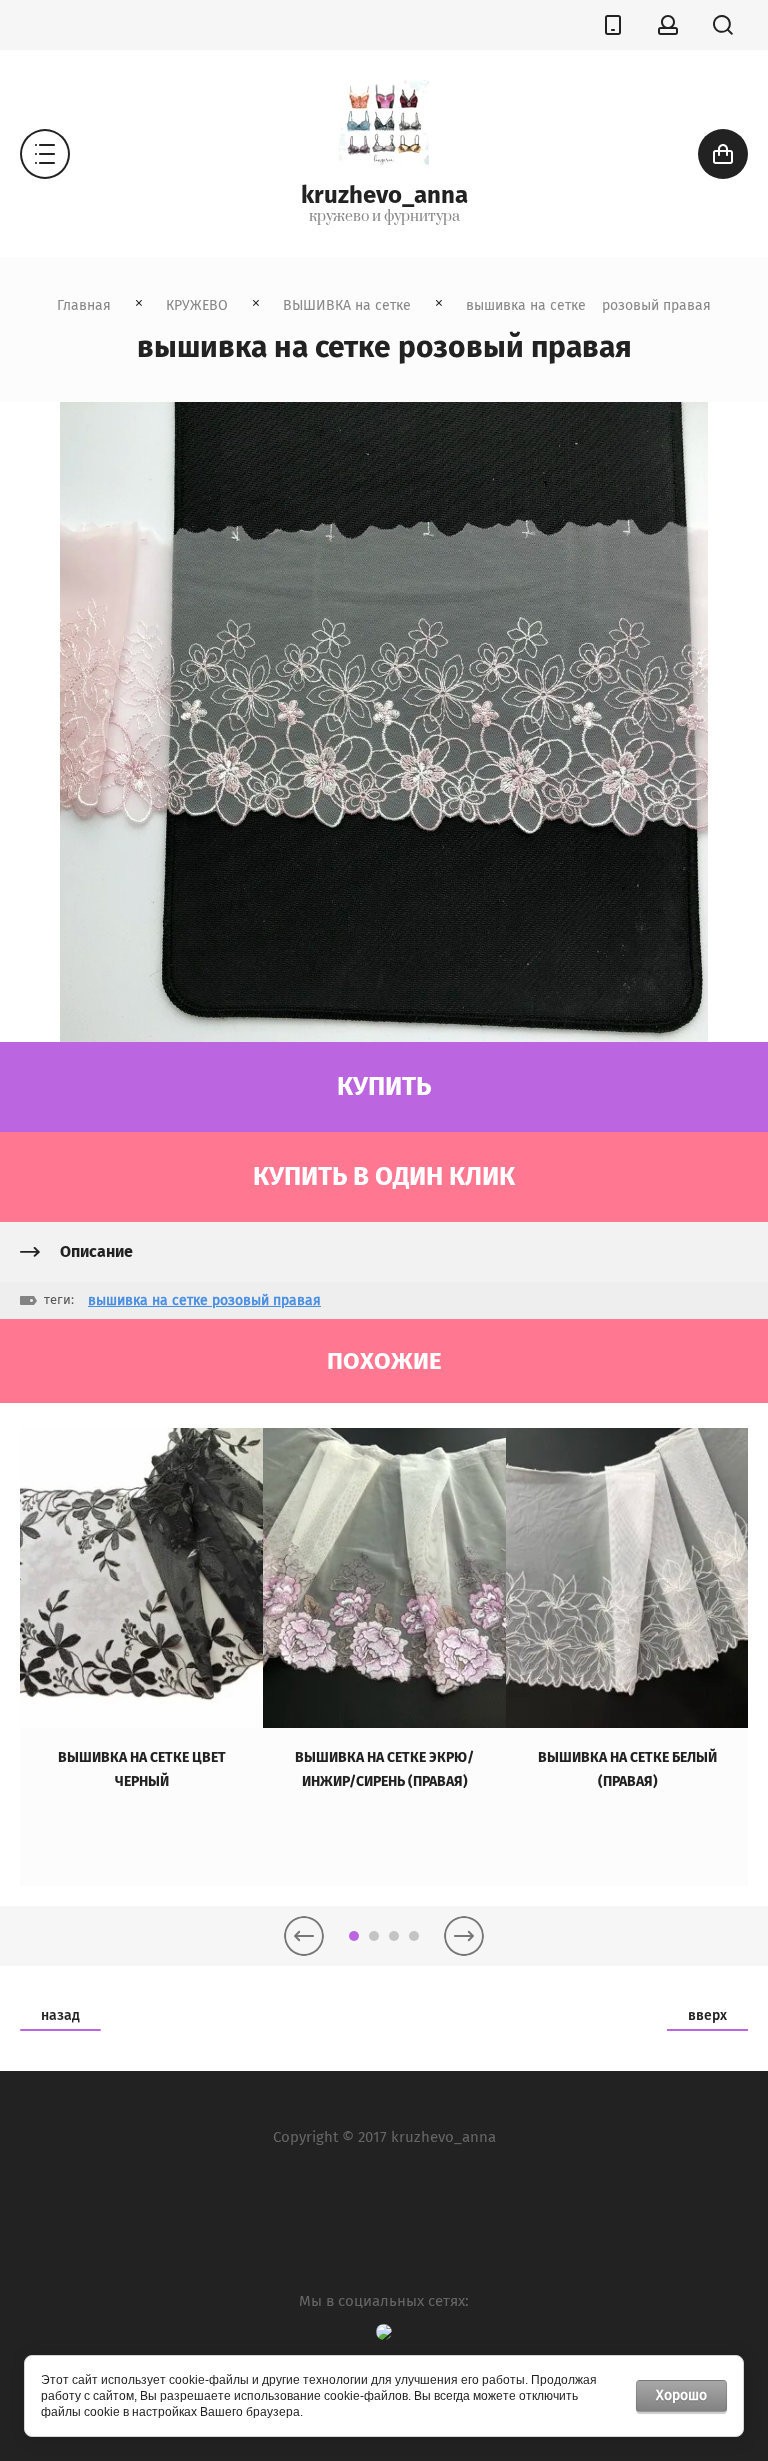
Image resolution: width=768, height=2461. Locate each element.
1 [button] (354, 1936)
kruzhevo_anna (384, 195)
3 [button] (394, 1936)
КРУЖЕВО (197, 305)
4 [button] (414, 1936)
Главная (84, 305)
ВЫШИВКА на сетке (347, 305)
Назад (60, 2015)
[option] (141, 1657)
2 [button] (374, 1936)
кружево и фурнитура (384, 217)
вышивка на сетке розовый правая (204, 1300)
